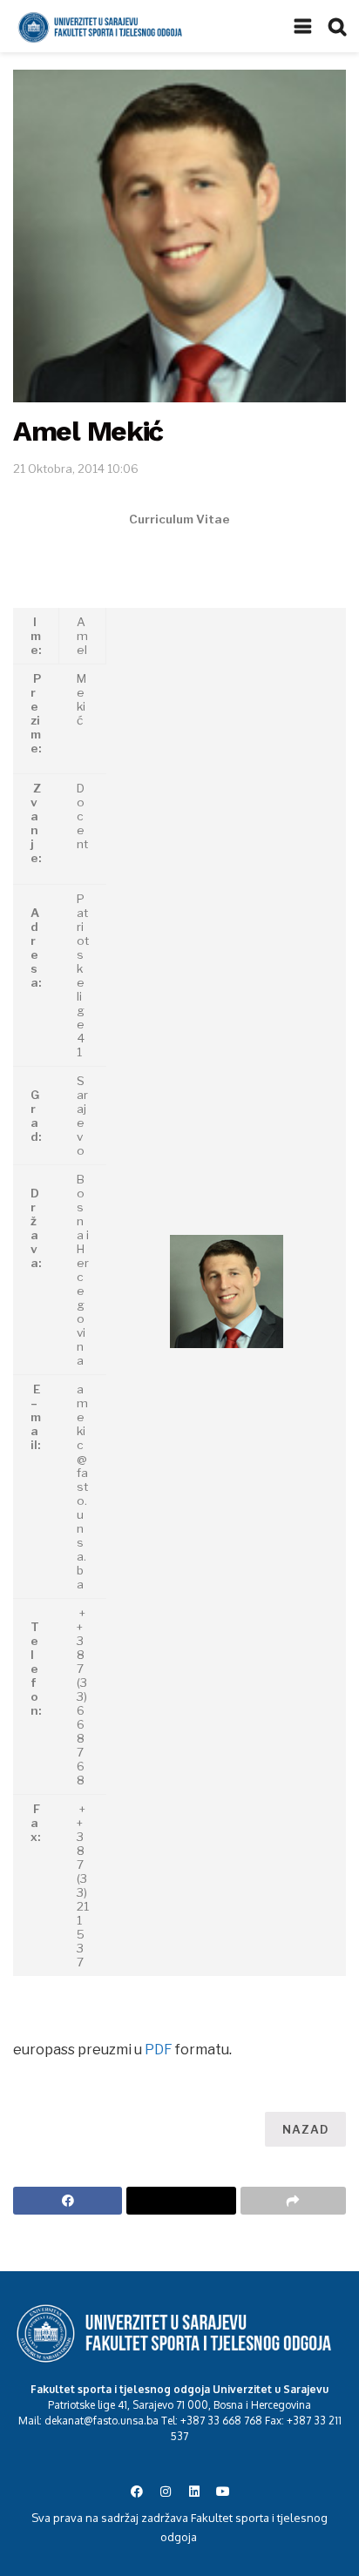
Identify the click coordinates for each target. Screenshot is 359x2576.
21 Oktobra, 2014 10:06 (76, 469)
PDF (159, 2050)
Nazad (305, 2129)
